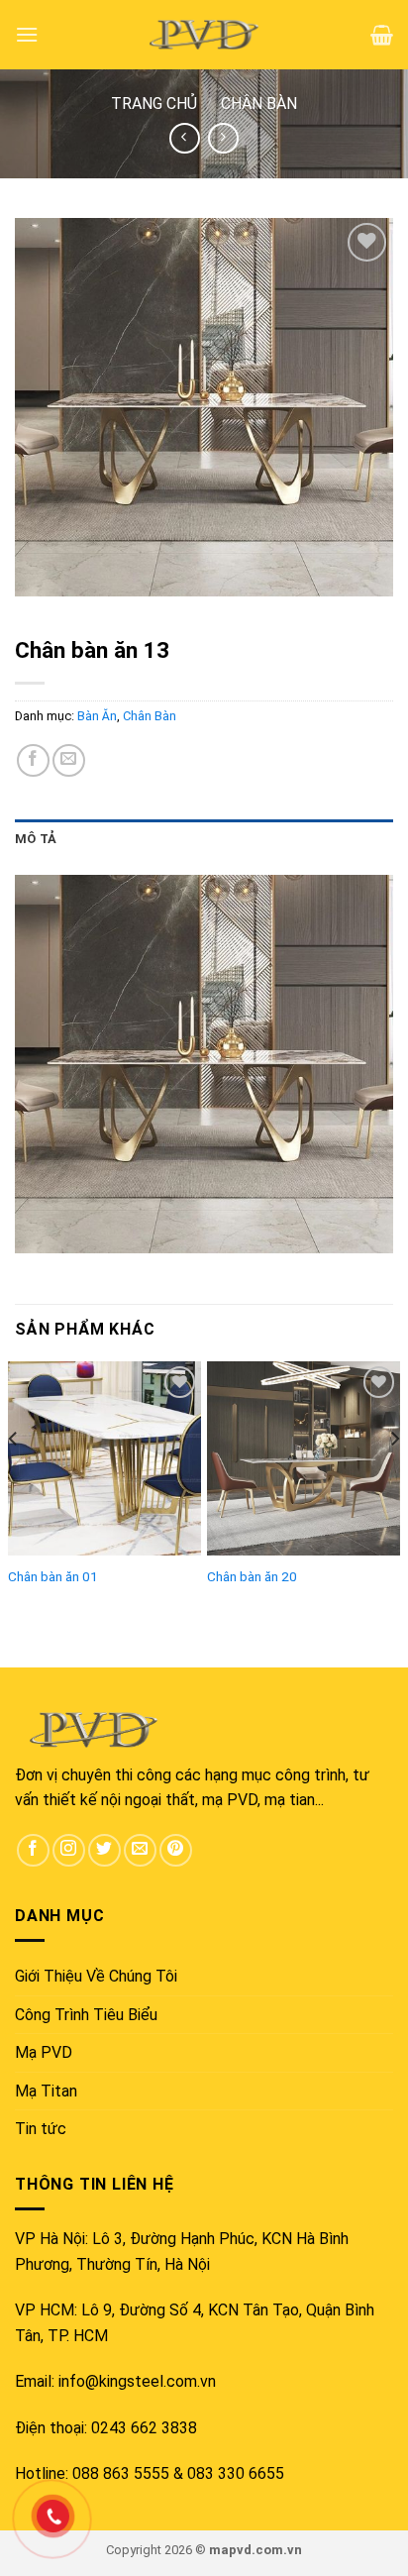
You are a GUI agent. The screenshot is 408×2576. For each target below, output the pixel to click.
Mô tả (36, 839)
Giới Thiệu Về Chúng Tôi (96, 1976)
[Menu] (27, 34)
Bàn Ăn (97, 716)
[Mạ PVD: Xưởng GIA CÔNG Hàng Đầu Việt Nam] (204, 35)
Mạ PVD (44, 2052)
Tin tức (41, 2129)
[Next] (394, 1477)
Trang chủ (154, 104)
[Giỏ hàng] (382, 35)
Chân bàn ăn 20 (252, 1576)
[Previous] (14, 1477)
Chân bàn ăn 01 (53, 1576)
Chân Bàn (259, 104)
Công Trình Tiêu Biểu (86, 2015)
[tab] (204, 839)
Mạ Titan (46, 2091)
